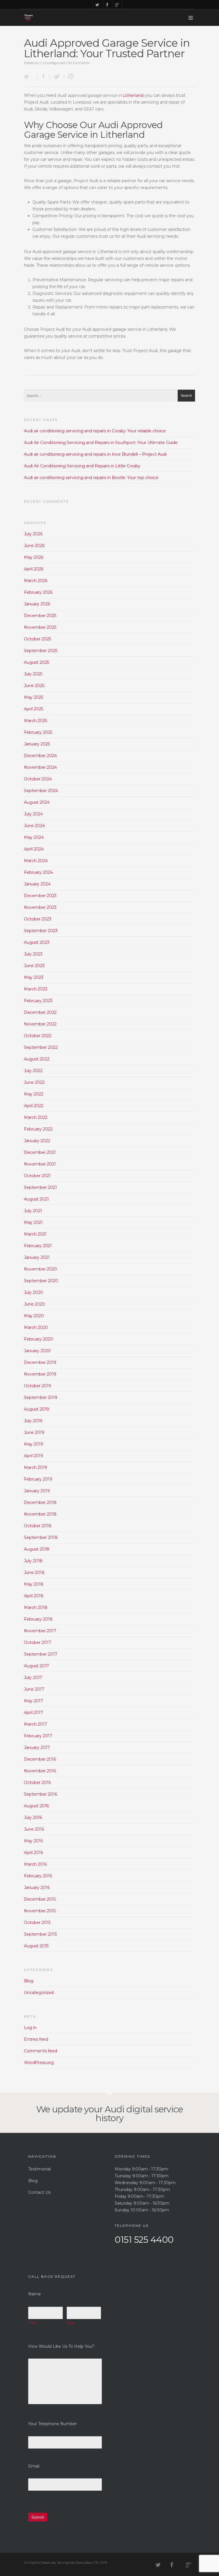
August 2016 (36, 1806)
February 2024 (38, 872)
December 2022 (40, 1012)
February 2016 (38, 1876)
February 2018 (38, 1619)
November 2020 (40, 1269)
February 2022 (38, 1129)
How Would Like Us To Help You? (61, 2346)
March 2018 (36, 1607)
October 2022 (38, 1036)
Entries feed (36, 2039)
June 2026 (34, 546)
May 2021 (33, 1222)
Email (34, 2466)
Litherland (133, 95)
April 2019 (34, 1456)
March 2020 (36, 1327)
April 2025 (34, 709)
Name (35, 2294)
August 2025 (36, 662)
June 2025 (34, 686)
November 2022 (40, 1024)
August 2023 (37, 942)
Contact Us (39, 2192)
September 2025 (41, 651)
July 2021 (33, 1211)
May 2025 (34, 697)
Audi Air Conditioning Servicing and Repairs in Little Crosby (82, 466)
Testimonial (39, 2169)
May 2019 (34, 1444)
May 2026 (34, 557)
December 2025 (40, 616)
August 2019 (36, 1409)
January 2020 (37, 1351)
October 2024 (38, 779)
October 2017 (37, 1642)
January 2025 (37, 744)
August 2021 (36, 1199)
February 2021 (38, 1246)
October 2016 (37, 1783)
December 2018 (40, 1502)
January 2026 (37, 604)
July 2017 (33, 1677)
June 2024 (34, 826)
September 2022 (41, 1047)
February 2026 (38, 592)
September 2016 (40, 1794)
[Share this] (44, 77)
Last (71, 2323)
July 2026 (33, 534)
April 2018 (34, 1596)
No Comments (79, 63)
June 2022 (34, 1082)
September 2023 (41, 931)
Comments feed (40, 2051)
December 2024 (40, 756)
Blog (29, 1981)
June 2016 (34, 1829)
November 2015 (40, 1911)
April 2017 (34, 1712)
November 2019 (40, 1374)
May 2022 (34, 1094)
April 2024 (34, 849)
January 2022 (37, 1141)
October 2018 (38, 1526)
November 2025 (40, 627)
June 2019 (34, 1432)
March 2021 (35, 1234)
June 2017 (34, 1689)
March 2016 (35, 1864)
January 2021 (37, 1257)
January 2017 (37, 1748)
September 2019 (41, 1397)
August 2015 (36, 1946)
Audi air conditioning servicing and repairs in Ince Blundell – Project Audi (95, 454)
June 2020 (35, 1304)
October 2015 (37, 1923)
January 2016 (37, 1888)
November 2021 (40, 1164)
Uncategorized (54, 63)
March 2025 (36, 721)
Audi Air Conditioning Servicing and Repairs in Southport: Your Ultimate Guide (101, 443)
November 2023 (40, 907)
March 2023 (36, 989)
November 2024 (40, 767)
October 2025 (37, 639)
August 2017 (36, 1666)
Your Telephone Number (53, 2424)
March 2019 (36, 1467)
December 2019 (40, 1362)
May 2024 (34, 837)
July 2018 (33, 1561)
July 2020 (34, 1292)
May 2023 (34, 977)
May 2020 (34, 1316)
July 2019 (33, 1421)
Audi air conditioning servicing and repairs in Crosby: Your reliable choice (95, 431)
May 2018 (34, 1584)
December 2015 (40, 1899)
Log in (30, 2028)
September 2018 (41, 1537)
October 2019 (37, 1386)
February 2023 (38, 1001)
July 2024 (33, 814)
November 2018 (40, 1514)
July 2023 (33, 954)
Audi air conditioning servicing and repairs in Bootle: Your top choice (91, 478)
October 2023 (38, 919)
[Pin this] (70, 77)
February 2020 (38, 1339)
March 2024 (36, 861)
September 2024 (41, 791)
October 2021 (37, 1176)
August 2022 (37, 1059)
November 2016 (40, 1771)
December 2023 (40, 896)
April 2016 (33, 1853)
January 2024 (37, 884)
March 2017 (36, 1724)
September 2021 (40, 1187)
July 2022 (33, 1071)
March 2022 (36, 1117)
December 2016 (40, 1759)
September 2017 (41, 1654)
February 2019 (38, 1479)
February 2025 (38, 732)
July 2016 (33, 1818)
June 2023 (34, 966)
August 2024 (37, 802)
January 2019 (37, 1491)
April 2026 (34, 569)
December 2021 (40, 1152)
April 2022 (34, 1106)
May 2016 (33, 1841)
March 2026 (36, 581)
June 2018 (34, 1572)
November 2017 (40, 1631)
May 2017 (34, 1701)
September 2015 (40, 1934)
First (32, 2323)
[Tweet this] (57, 77)
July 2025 (33, 674)
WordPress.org (39, 2063)
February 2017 (38, 1736)
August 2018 (37, 1549)
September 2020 (41, 1281)
